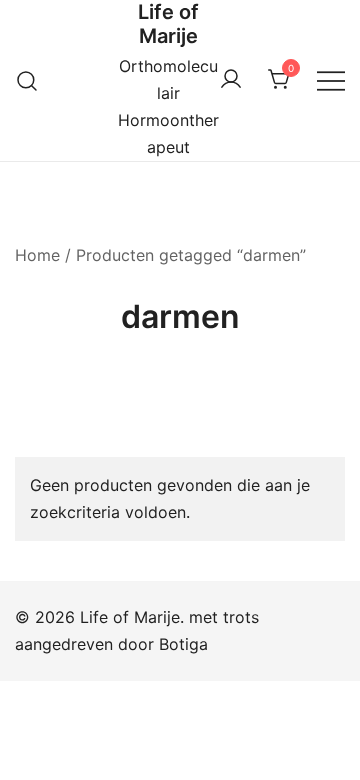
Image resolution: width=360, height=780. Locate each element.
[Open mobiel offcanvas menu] (331, 80)
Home (37, 255)
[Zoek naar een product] (27, 80)
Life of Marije (168, 24)
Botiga (183, 644)
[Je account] (231, 80)
